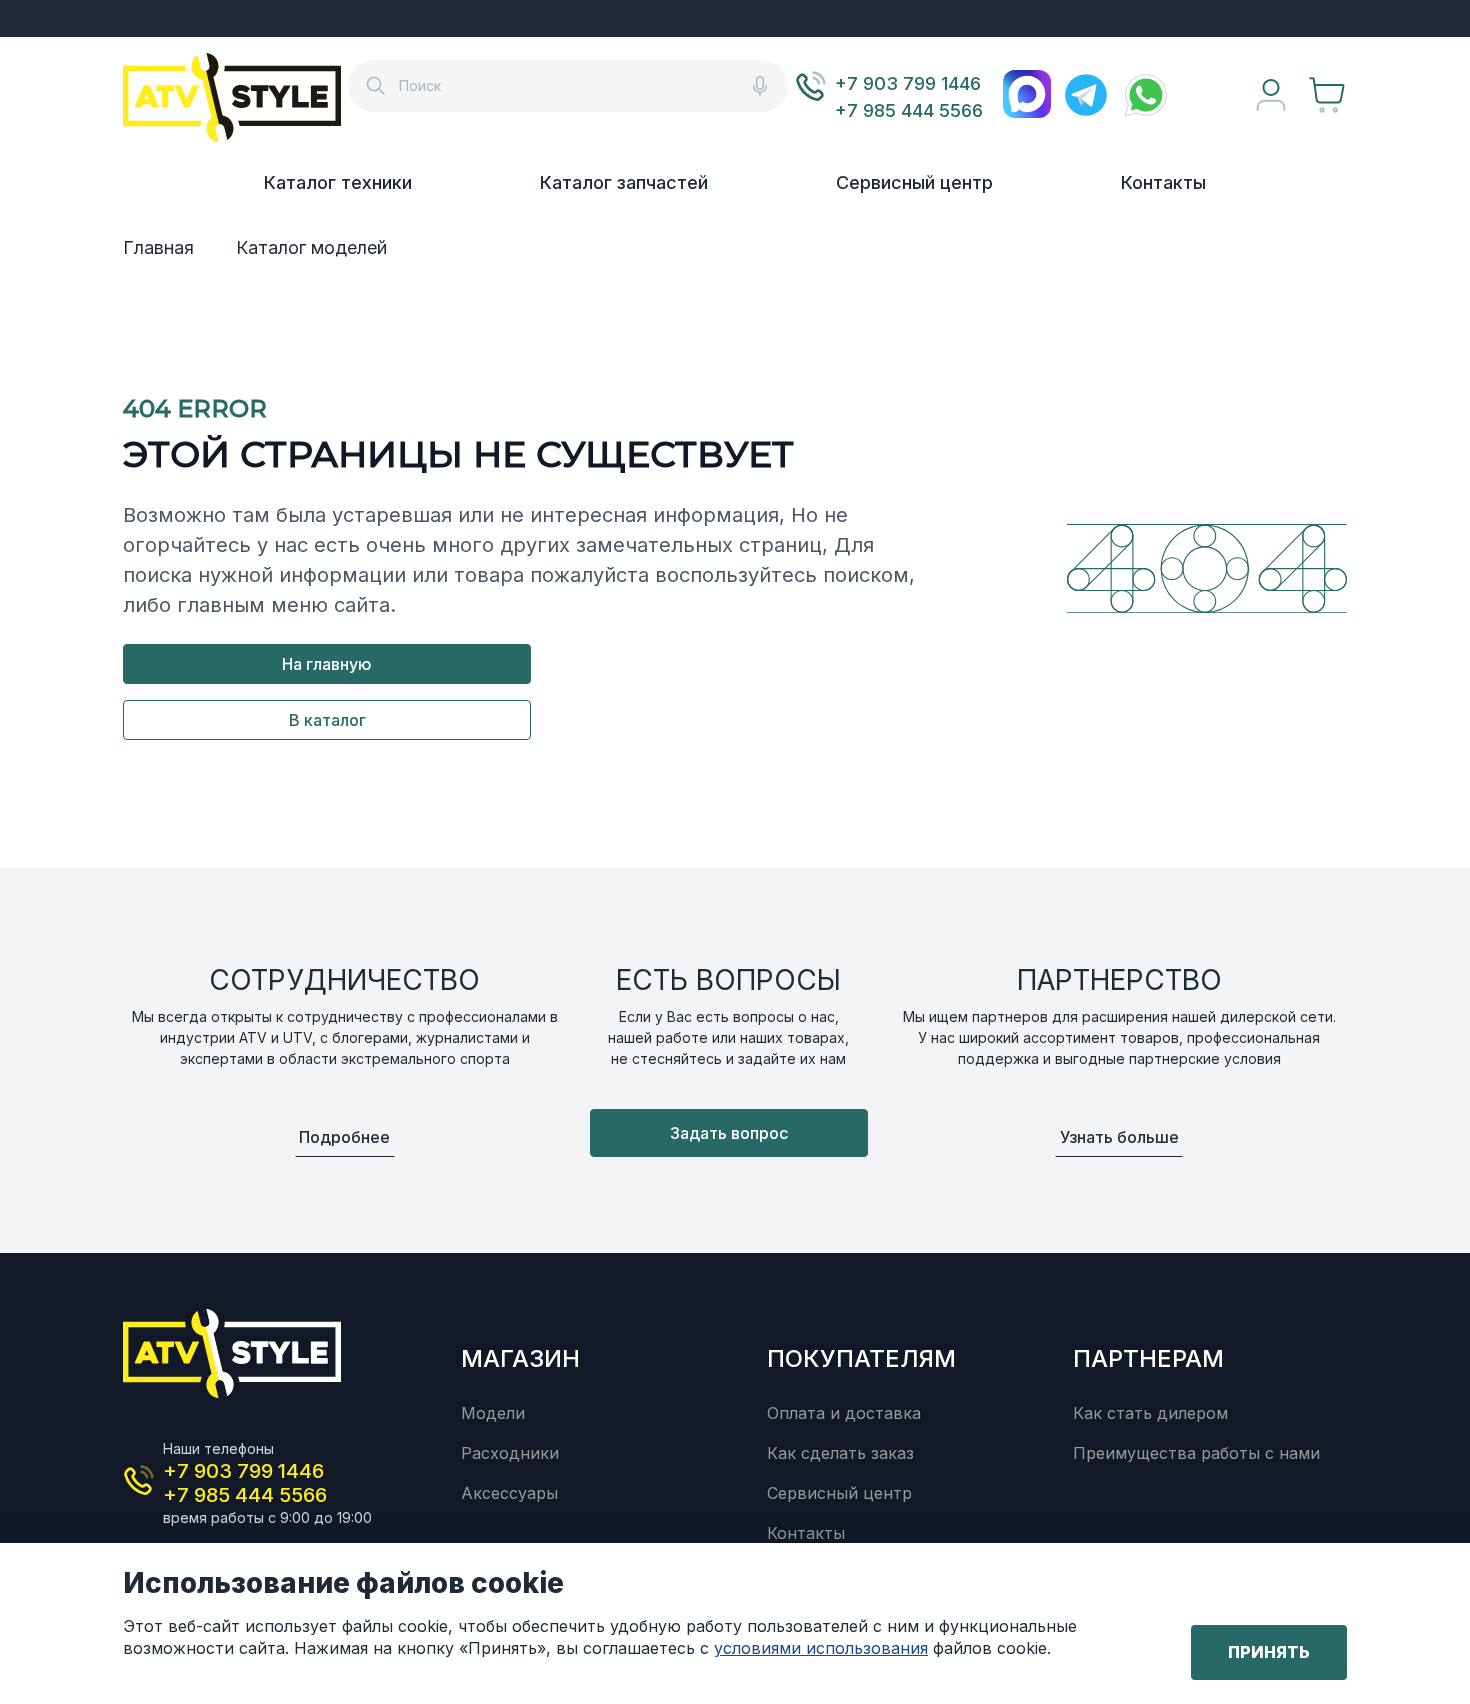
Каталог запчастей (624, 182)
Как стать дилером (1150, 1413)
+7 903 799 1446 (908, 83)
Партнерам (1148, 1358)
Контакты (1163, 182)
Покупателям (861, 1358)
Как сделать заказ (840, 1453)
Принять (1269, 1652)
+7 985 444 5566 (909, 110)
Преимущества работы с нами (1196, 1453)
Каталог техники (338, 182)
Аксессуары (509, 1493)
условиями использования (821, 1648)
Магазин (520, 1358)
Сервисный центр (914, 182)
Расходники (510, 1453)
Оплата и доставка (844, 1413)
